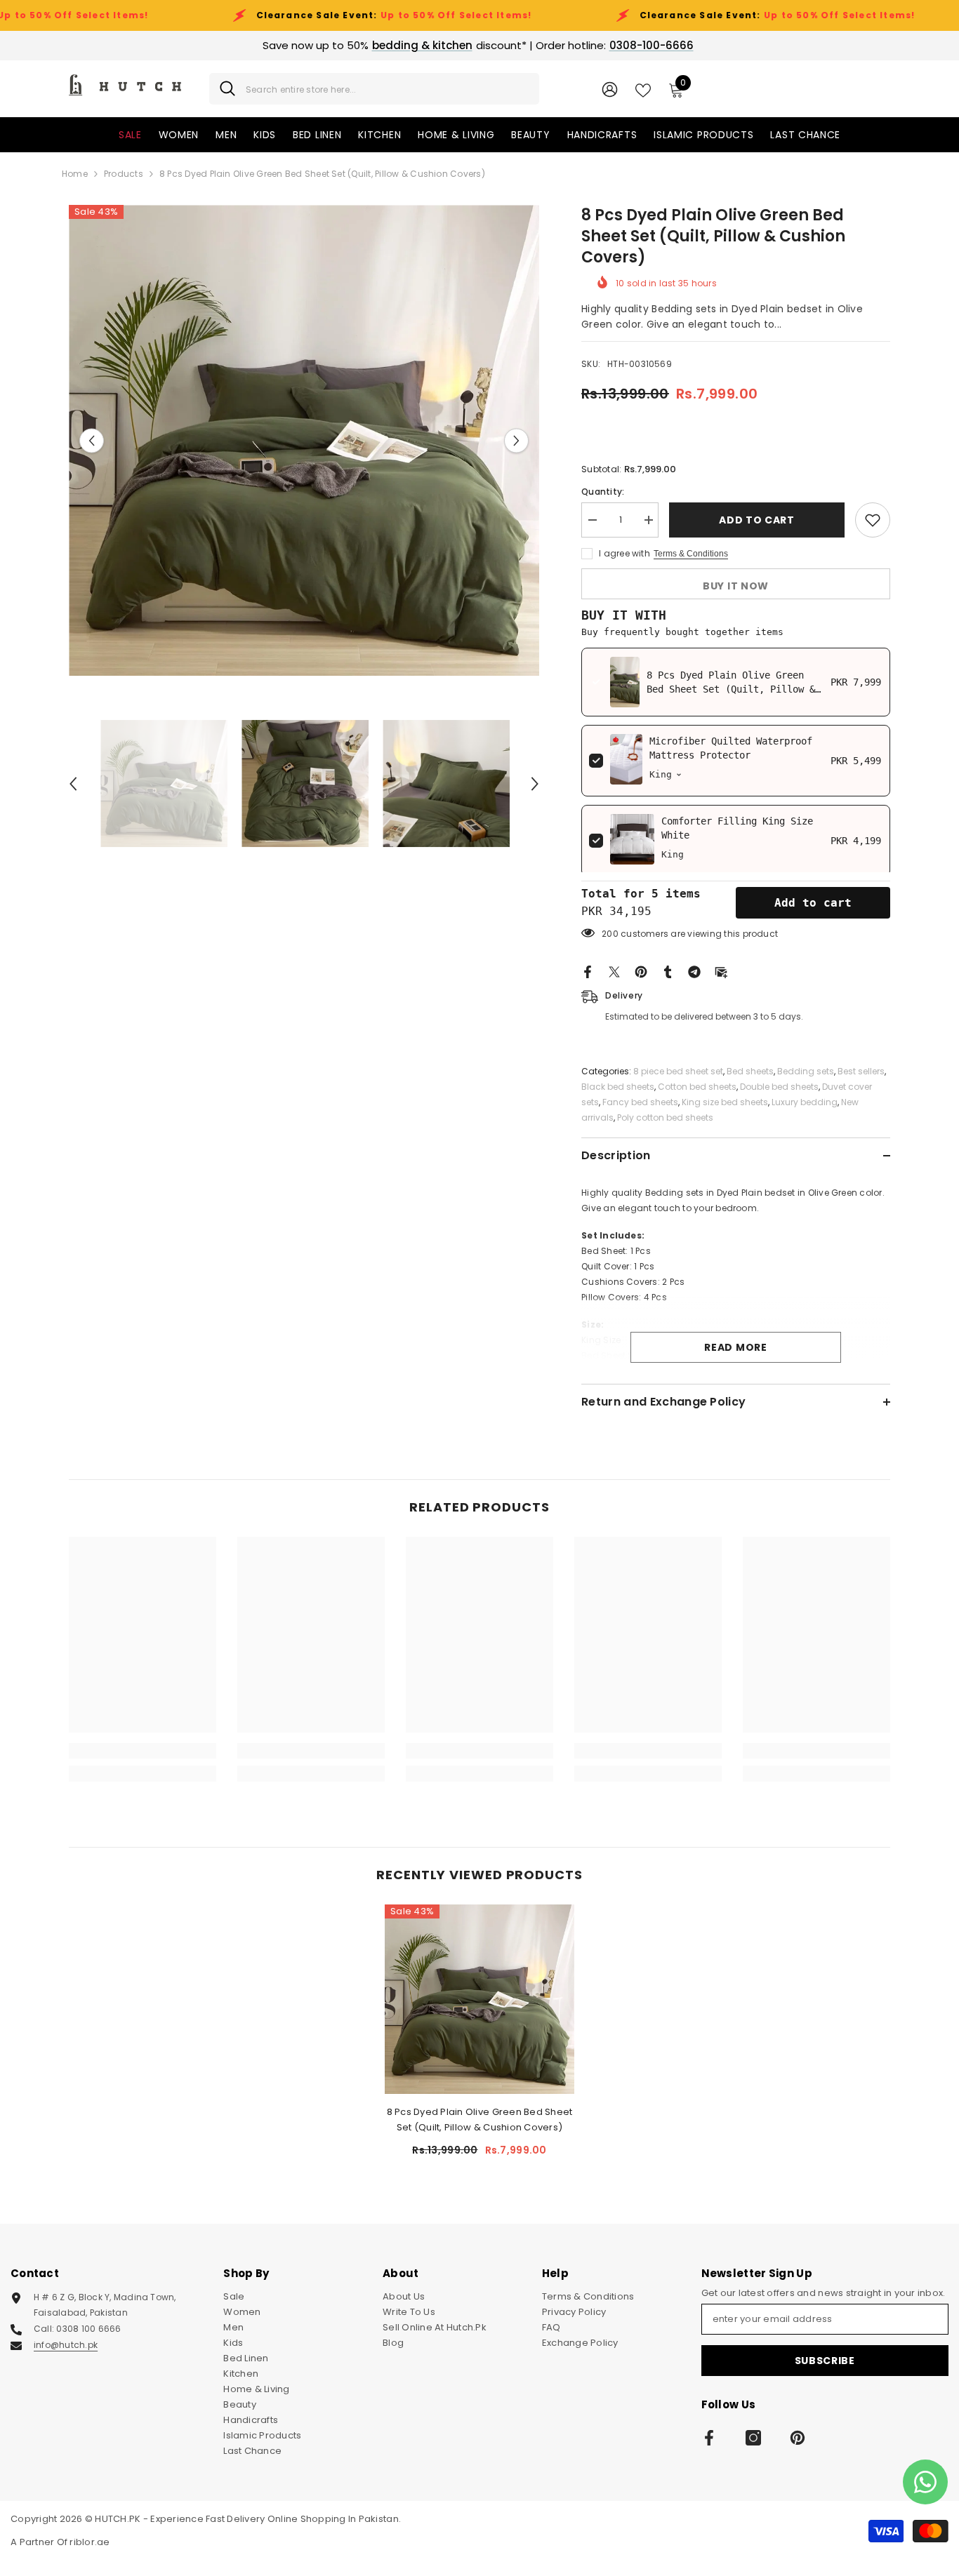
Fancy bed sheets (640, 1102)
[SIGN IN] (610, 89)
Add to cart (757, 520)
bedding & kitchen (422, 45)
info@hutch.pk (66, 2345)
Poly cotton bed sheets (665, 1117)
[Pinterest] (641, 972)
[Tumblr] (668, 972)
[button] (92, 440)
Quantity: (603, 492)
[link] (143, 1751)
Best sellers (861, 1071)
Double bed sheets (779, 1087)
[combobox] (387, 89)
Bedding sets (806, 1071)
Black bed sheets (618, 1087)
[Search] (374, 89)
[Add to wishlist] (873, 520)
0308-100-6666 (652, 45)
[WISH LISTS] (643, 89)
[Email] (721, 972)
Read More (735, 1347)
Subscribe (825, 2361)
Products (124, 174)
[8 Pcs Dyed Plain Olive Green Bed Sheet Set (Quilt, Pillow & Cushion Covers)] (479, 1999)
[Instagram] (753, 2438)
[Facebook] (588, 972)
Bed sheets (750, 1071)
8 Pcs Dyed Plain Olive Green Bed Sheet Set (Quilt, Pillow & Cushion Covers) (731, 689)
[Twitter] (614, 972)
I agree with (624, 553)
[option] (304, 440)
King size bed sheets (725, 1102)
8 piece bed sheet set (678, 1071)
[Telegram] (694, 972)
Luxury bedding (805, 1102)
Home (75, 174)
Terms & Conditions (691, 554)
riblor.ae (90, 2542)
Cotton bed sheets (697, 1087)
